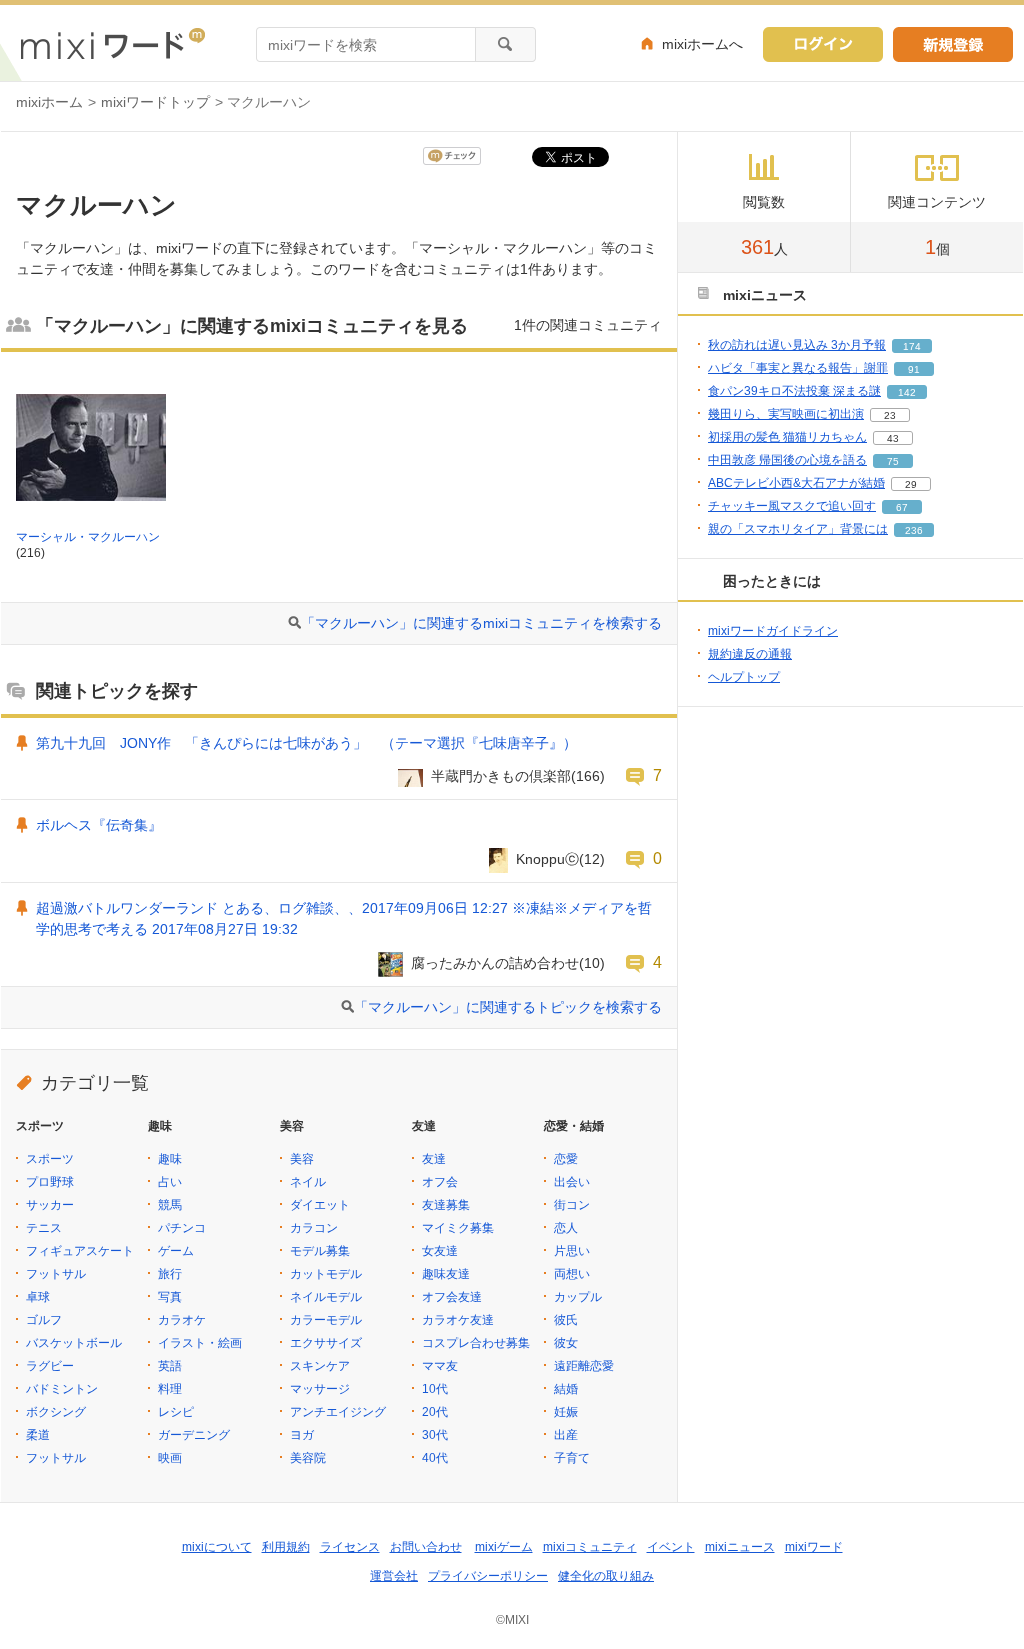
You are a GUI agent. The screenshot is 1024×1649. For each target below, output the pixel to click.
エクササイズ (326, 1343)
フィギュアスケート (80, 1251)
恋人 (566, 1228)
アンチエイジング (338, 1412)
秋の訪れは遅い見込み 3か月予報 (797, 345)
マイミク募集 (458, 1228)
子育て (572, 1458)
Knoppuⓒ (547, 859)
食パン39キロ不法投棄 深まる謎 (794, 391)
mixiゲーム (504, 1547)
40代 (435, 1458)
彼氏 (566, 1320)
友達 (434, 1159)
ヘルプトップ (744, 677)
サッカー (50, 1205)
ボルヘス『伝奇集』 (99, 825)
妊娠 (566, 1412)
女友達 (440, 1251)
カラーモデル (326, 1320)
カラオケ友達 (458, 1320)
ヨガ (302, 1435)
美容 (302, 1159)
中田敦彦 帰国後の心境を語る (787, 460)
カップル (578, 1297)
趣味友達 (446, 1274)
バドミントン (62, 1389)
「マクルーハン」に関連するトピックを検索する (508, 1007)
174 (912, 346)
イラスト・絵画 (200, 1343)
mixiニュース (740, 1547)
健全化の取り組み (606, 1576)
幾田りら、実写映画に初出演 (786, 414)
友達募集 (446, 1205)
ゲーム (176, 1251)
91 (914, 369)
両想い (572, 1274)
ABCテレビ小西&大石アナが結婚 (796, 483)
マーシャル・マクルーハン (88, 537)
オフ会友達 (452, 1297)
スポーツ (50, 1159)
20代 (435, 1412)
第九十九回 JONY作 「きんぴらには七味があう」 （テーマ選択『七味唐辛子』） (306, 743)
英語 (170, 1366)
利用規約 (286, 1547)
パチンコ (182, 1228)
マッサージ (320, 1389)
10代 (435, 1389)
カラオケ (182, 1320)
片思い (572, 1251)
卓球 (38, 1297)
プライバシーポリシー (488, 1576)
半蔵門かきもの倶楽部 (501, 776)
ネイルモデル (326, 1297)
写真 (170, 1297)
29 (911, 484)
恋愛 (566, 1159)
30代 (435, 1435)
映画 (170, 1458)
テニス (44, 1228)
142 (907, 392)
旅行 (170, 1274)
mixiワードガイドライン (773, 631)
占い (170, 1182)
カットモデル (326, 1274)
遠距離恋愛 (584, 1366)
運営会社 (394, 1576)
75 (893, 461)
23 (890, 415)
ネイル (308, 1182)
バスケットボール (74, 1343)
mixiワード (814, 1547)
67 (902, 507)
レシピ (176, 1412)
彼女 (566, 1343)
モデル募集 (320, 1251)
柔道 (38, 1435)
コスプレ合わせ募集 (476, 1343)
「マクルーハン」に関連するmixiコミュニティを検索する (481, 623)
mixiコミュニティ (590, 1547)
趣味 (170, 1159)
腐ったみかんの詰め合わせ (495, 963)
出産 (566, 1435)
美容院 (308, 1458)
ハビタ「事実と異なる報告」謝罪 (798, 368)
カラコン (314, 1228)
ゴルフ (44, 1320)
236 (914, 530)
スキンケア (320, 1366)
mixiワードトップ (155, 102)
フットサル (56, 1274)
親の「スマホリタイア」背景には (798, 529)
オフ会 (440, 1182)
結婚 (566, 1389)
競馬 (170, 1205)
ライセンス (350, 1547)
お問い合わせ (426, 1547)
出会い (572, 1182)
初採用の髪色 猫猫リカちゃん (787, 437)
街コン (572, 1205)
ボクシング (56, 1412)
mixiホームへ (702, 44)
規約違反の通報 (750, 654)
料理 (170, 1389)
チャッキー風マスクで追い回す (792, 506)
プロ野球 (50, 1182)
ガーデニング (194, 1435)
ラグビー (50, 1366)
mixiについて (217, 1547)
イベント (671, 1547)
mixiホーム (49, 102)
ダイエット (320, 1205)
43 (893, 438)
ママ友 (440, 1366)
